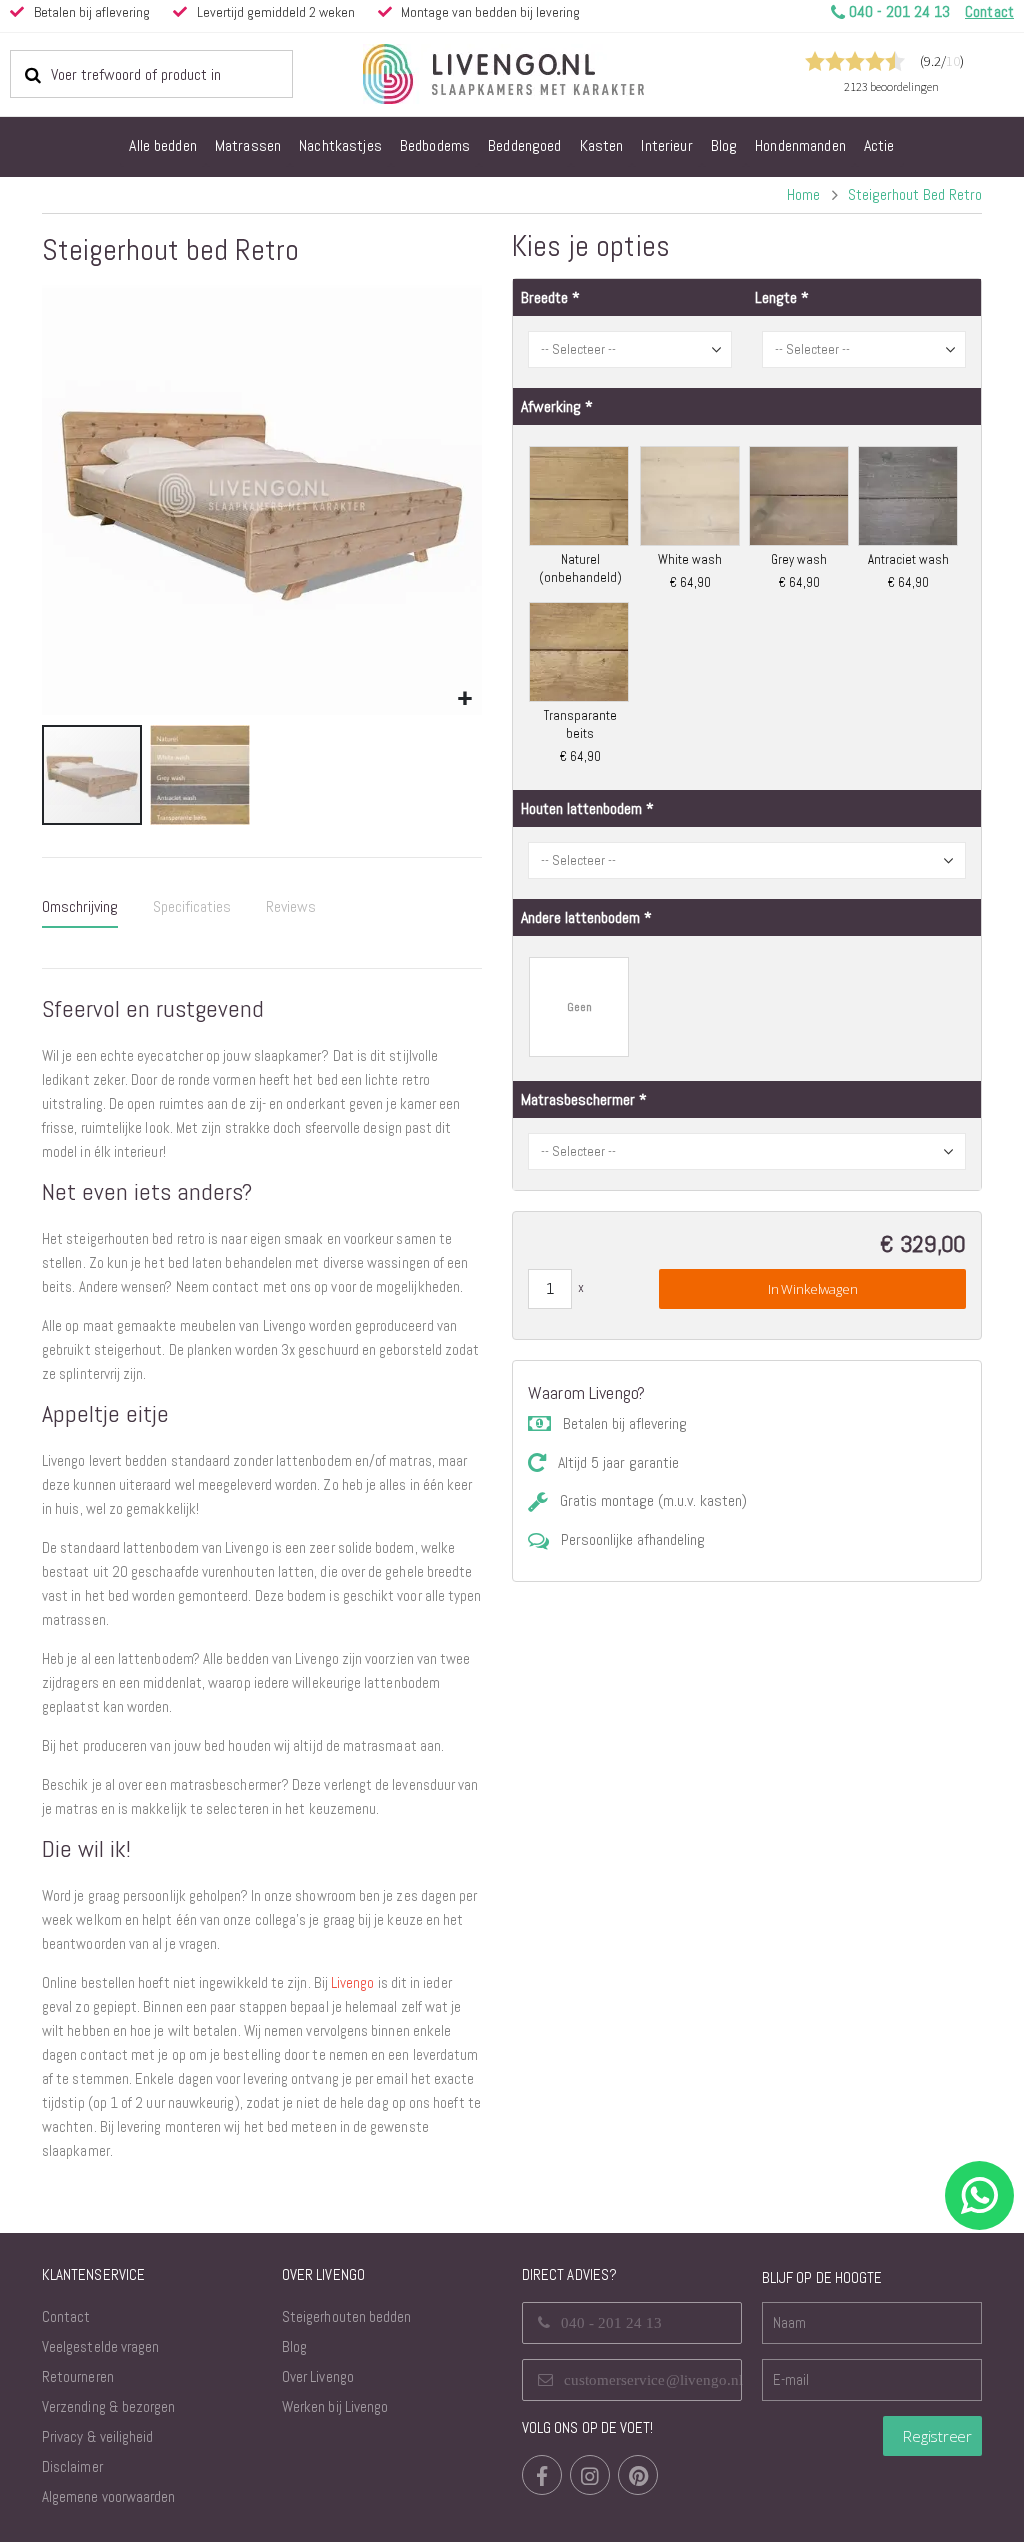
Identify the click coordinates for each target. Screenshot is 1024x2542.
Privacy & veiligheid (97, 2436)
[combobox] (151, 74)
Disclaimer (72, 2466)
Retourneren (78, 2376)
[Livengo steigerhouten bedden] (552, 74)
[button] (464, 699)
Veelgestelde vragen (100, 2346)
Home (803, 194)
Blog (294, 2346)
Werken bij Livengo (335, 2406)
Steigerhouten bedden (346, 2316)
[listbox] (747, 605)
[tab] (80, 908)
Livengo (353, 1982)
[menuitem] (163, 147)
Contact (66, 2316)
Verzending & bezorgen (108, 2406)
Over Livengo (318, 2376)
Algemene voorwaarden (108, 2496)
